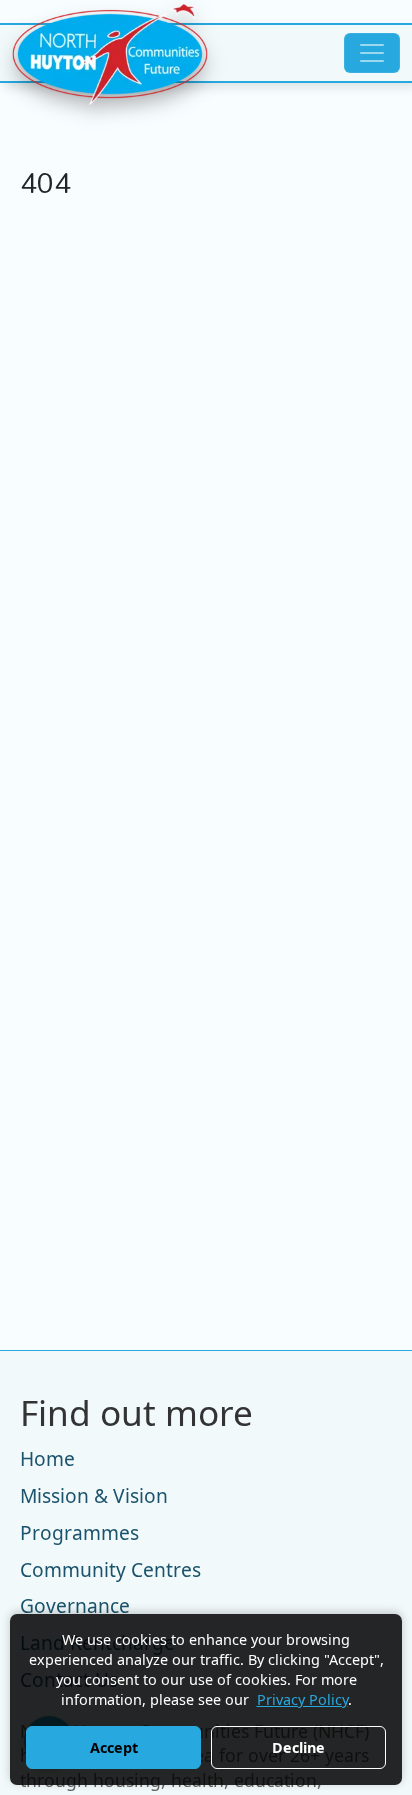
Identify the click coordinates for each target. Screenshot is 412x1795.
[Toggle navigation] (372, 53)
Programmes (79, 1532)
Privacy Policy (302, 1699)
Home (47, 1458)
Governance (75, 1605)
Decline (298, 1747)
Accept (114, 1747)
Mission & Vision (94, 1495)
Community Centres (110, 1569)
